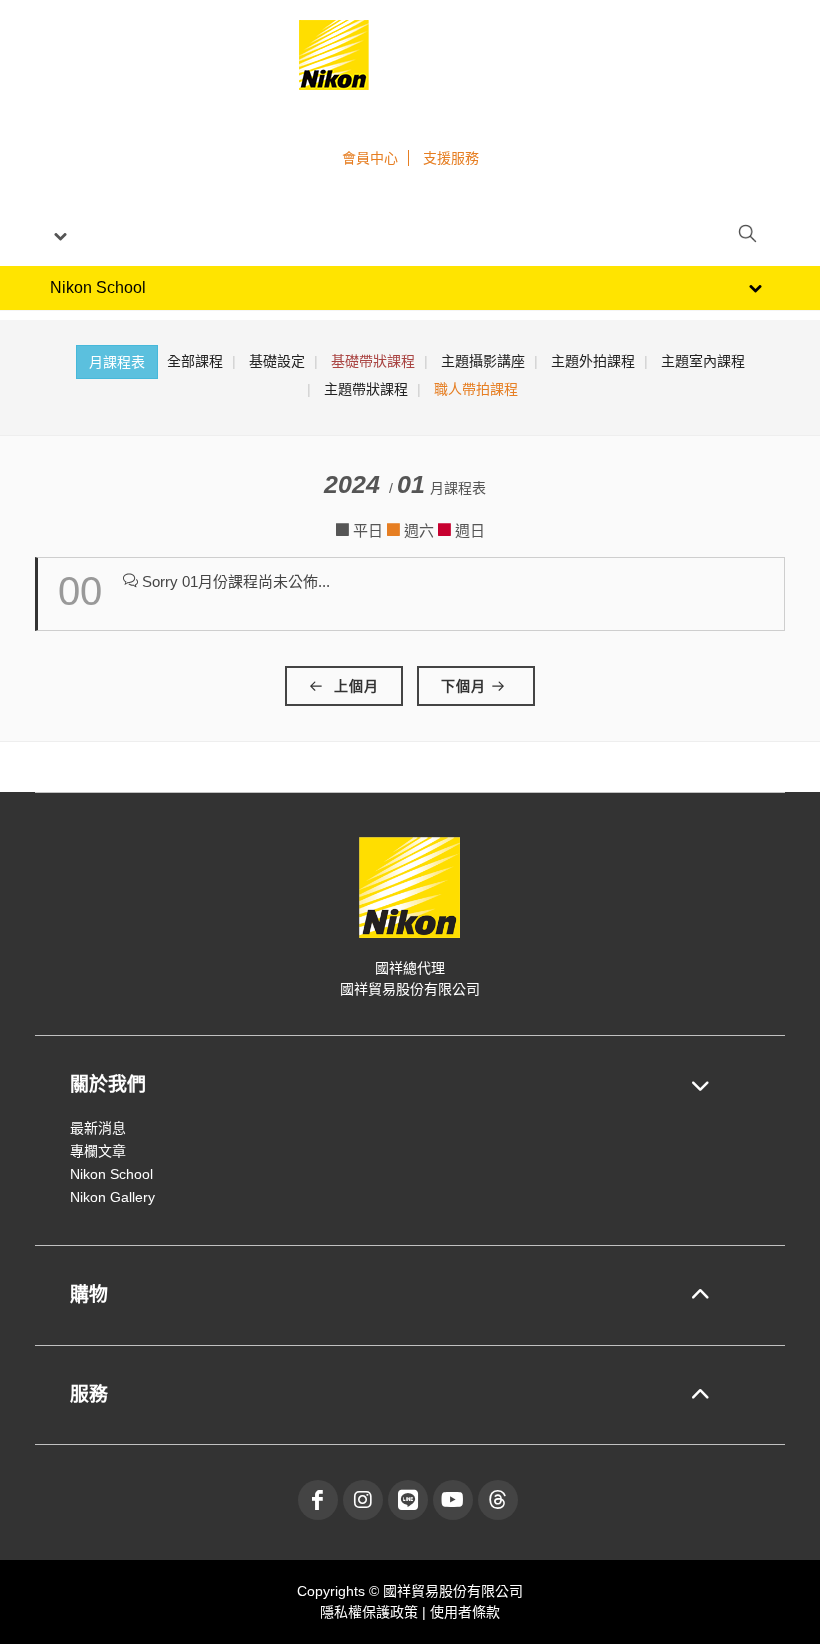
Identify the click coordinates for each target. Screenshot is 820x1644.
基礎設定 (277, 361)
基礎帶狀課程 (373, 361)
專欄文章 (98, 1151)
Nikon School (111, 1174)
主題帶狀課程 (366, 389)
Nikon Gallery (112, 1197)
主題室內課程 (703, 361)
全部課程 (195, 361)
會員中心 (370, 158)
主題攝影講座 (483, 361)
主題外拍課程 (593, 361)
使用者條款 (465, 1612)
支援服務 (451, 158)
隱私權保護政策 (371, 1612)
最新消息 (98, 1128)
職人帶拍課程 (476, 389)
